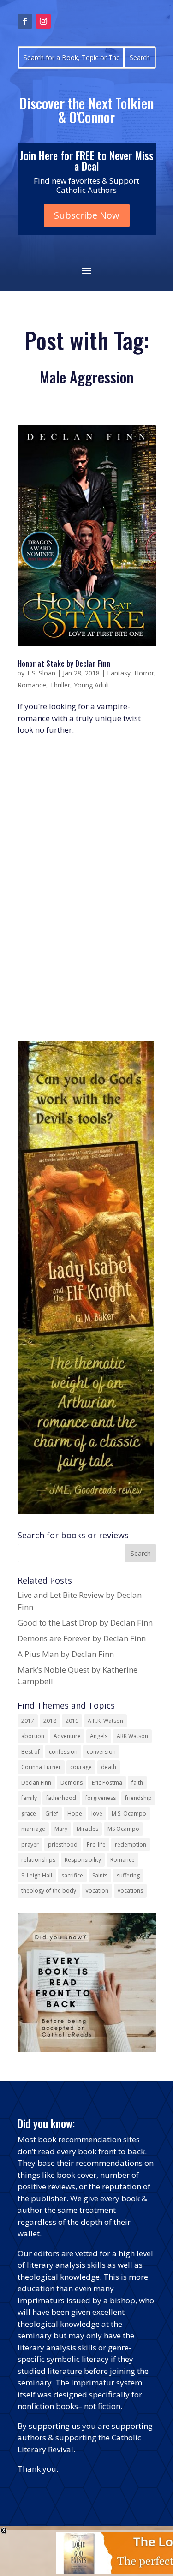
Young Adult (92, 685)
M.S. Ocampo (129, 1814)
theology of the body (49, 1891)
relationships (38, 1860)
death (109, 1767)
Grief (52, 1814)
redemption (131, 1844)
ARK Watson (132, 1736)
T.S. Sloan (41, 673)
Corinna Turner (41, 1767)
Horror (144, 673)
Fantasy (119, 673)
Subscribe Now (87, 215)
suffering (128, 1875)
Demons (72, 1783)
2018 (50, 1721)
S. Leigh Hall (37, 1875)
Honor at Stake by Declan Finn (64, 663)
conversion (101, 1752)
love (97, 1814)
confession (63, 1752)
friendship (138, 1798)
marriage (33, 1829)
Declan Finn (36, 1783)
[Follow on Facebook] (25, 21)
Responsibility (83, 1860)
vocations (130, 1891)
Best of (30, 1752)
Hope (75, 1814)
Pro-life (96, 1844)
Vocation (97, 1891)
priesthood (63, 1844)
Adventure (67, 1736)
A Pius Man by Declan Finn (66, 1654)
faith (137, 1783)
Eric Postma (107, 1783)
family (29, 1798)
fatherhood (61, 1798)
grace (29, 1814)
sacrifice (72, 1875)
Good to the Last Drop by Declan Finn (85, 1623)
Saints (100, 1875)
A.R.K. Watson (105, 1721)
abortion (33, 1736)
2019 (72, 1721)
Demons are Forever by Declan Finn (82, 1638)
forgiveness (101, 1798)
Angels (99, 1736)
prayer (30, 1844)
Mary (61, 1829)
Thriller (60, 685)
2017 (28, 1721)
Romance (32, 685)
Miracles (87, 1829)
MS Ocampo (123, 1829)
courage (81, 1767)
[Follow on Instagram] (43, 21)
